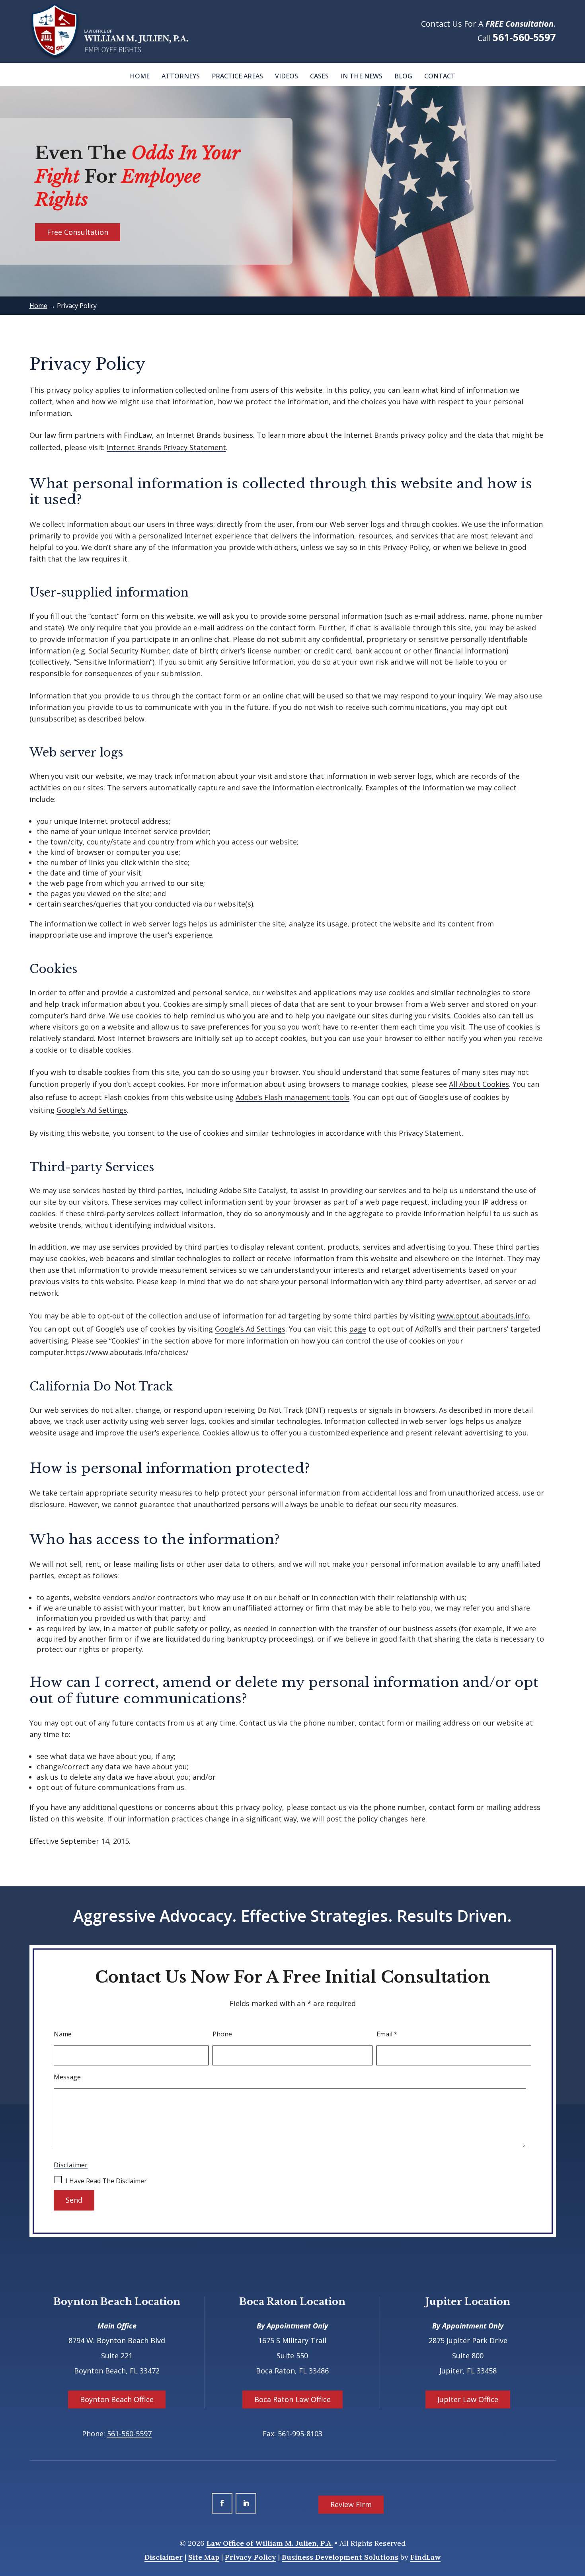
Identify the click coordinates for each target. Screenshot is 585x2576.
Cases (319, 76)
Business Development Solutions (340, 2557)
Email (387, 2034)
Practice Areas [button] (237, 76)
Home (140, 76)
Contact (440, 76)
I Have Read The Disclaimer (106, 2181)
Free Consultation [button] (78, 232)
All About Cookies (479, 1084)
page (358, 1329)
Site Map (204, 2557)
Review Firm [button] (351, 2504)
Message (67, 2077)
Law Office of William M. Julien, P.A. (270, 2543)
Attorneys (181, 76)
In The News (362, 76)
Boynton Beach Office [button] (117, 2399)
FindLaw (425, 2557)
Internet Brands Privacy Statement (166, 447)
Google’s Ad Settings (92, 1110)
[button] (577, 2518)
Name (63, 2034)
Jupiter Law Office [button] (468, 2399)
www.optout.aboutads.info (483, 1316)
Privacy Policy (251, 2557)
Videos (287, 76)
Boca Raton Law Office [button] (292, 2399)
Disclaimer (71, 2165)
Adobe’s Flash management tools (292, 1097)
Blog (403, 76)
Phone (222, 2034)
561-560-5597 (524, 37)
